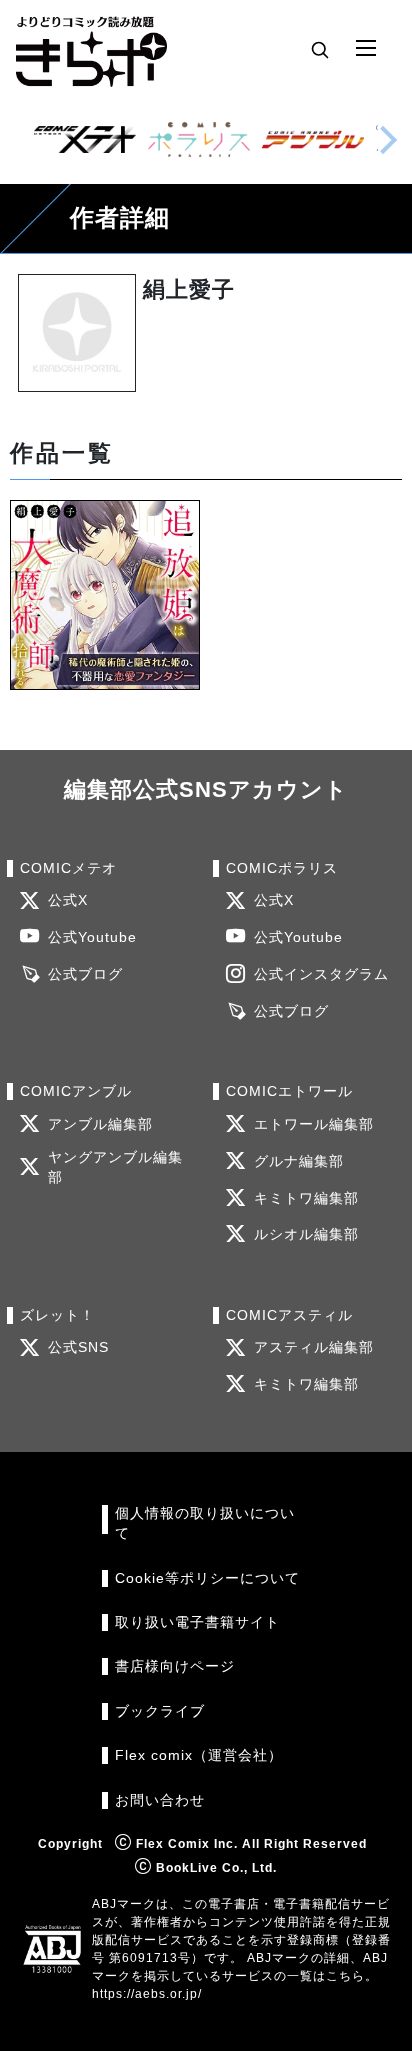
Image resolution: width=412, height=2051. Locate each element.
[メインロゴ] (91, 49)
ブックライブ (160, 1711)
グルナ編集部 (299, 1161)
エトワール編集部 (314, 1124)
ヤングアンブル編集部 (115, 1167)
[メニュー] (366, 49)
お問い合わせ (160, 1800)
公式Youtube (92, 937)
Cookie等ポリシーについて (207, 1578)
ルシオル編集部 (306, 1234)
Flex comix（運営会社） (199, 1755)
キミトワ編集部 (306, 1198)
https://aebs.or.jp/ (147, 1994)
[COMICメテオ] (85, 139)
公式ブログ (85, 974)
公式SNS (78, 1347)
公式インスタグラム (321, 974)
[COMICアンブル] (313, 139)
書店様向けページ (175, 1666)
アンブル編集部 (100, 1124)
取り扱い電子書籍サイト (197, 1622)
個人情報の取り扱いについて (205, 1523)
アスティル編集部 (314, 1347)
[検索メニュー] (320, 49)
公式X (68, 900)
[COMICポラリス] (199, 139)
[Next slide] (388, 140)
